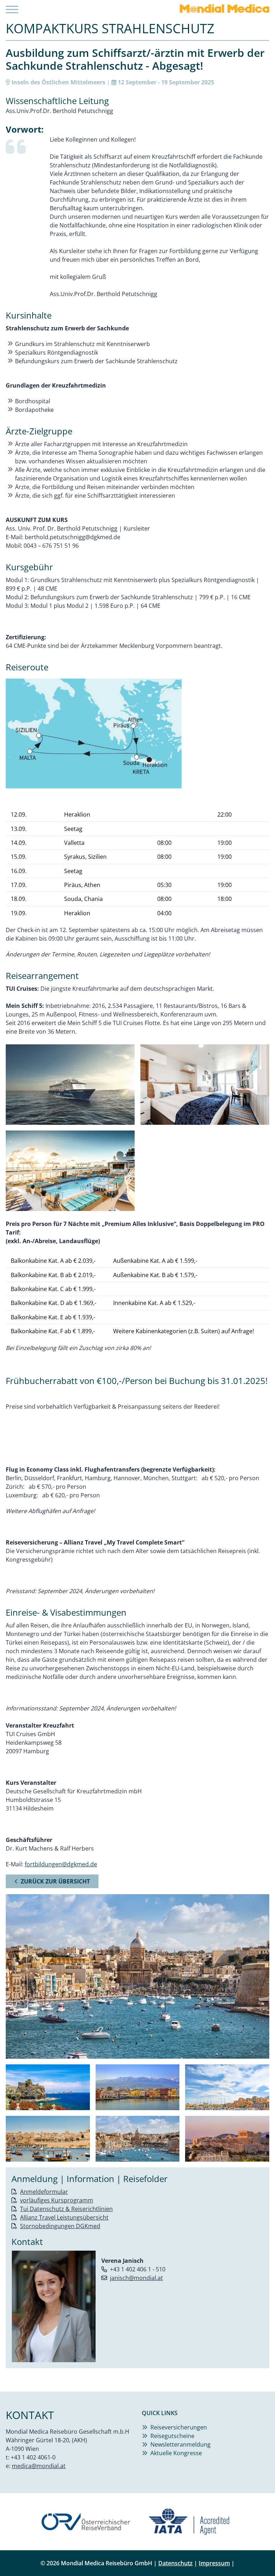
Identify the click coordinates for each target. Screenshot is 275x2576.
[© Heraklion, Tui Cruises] (227, 2087)
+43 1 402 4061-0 (33, 2457)
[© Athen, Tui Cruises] (227, 2139)
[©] (137, 733)
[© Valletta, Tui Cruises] (138, 2139)
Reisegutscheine (172, 2436)
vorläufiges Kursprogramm (57, 2200)
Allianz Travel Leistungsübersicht (64, 2217)
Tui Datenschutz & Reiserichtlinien (66, 2209)
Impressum (214, 2563)
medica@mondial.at (39, 2466)
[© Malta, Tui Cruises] (48, 2139)
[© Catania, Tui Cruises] (48, 2087)
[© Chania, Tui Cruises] (138, 2087)
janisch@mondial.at (136, 2278)
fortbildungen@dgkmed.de (61, 1864)
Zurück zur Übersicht (55, 1881)
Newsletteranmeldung (180, 2444)
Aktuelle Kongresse (176, 2453)
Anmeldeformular (44, 2192)
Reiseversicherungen (179, 2427)
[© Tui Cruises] (70, 1085)
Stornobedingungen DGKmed (60, 2226)
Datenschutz (175, 2563)
